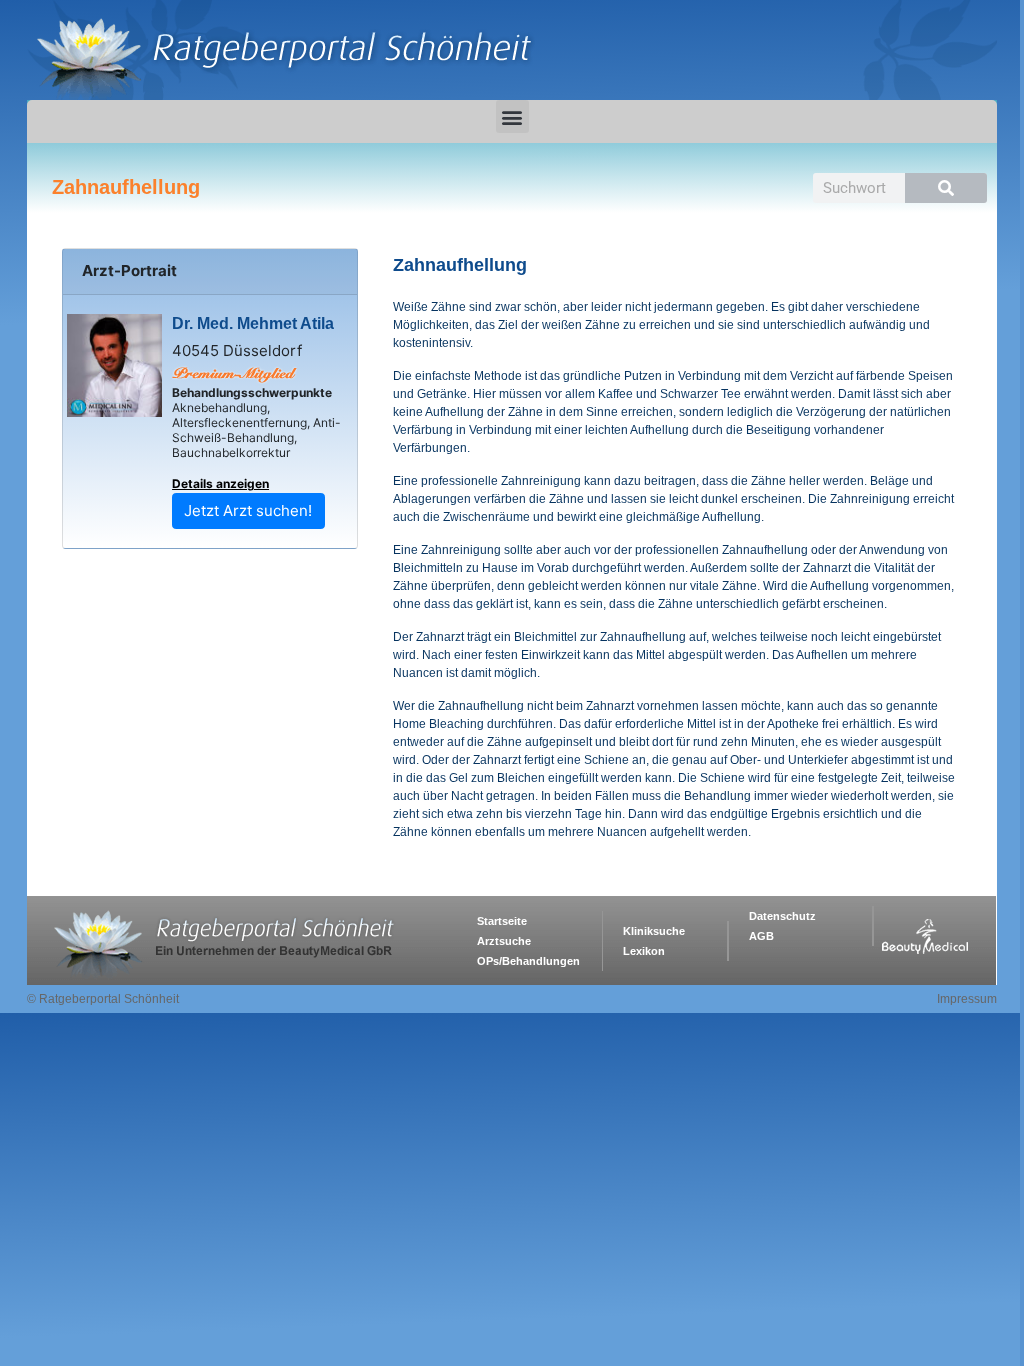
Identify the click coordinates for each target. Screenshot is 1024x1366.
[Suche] (946, 188)
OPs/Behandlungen (528, 961)
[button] (512, 116)
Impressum (967, 999)
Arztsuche (504, 941)
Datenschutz (782, 916)
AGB (761, 936)
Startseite (502, 921)
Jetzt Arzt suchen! (248, 510)
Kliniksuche (654, 931)
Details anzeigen (220, 483)
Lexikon (644, 951)
